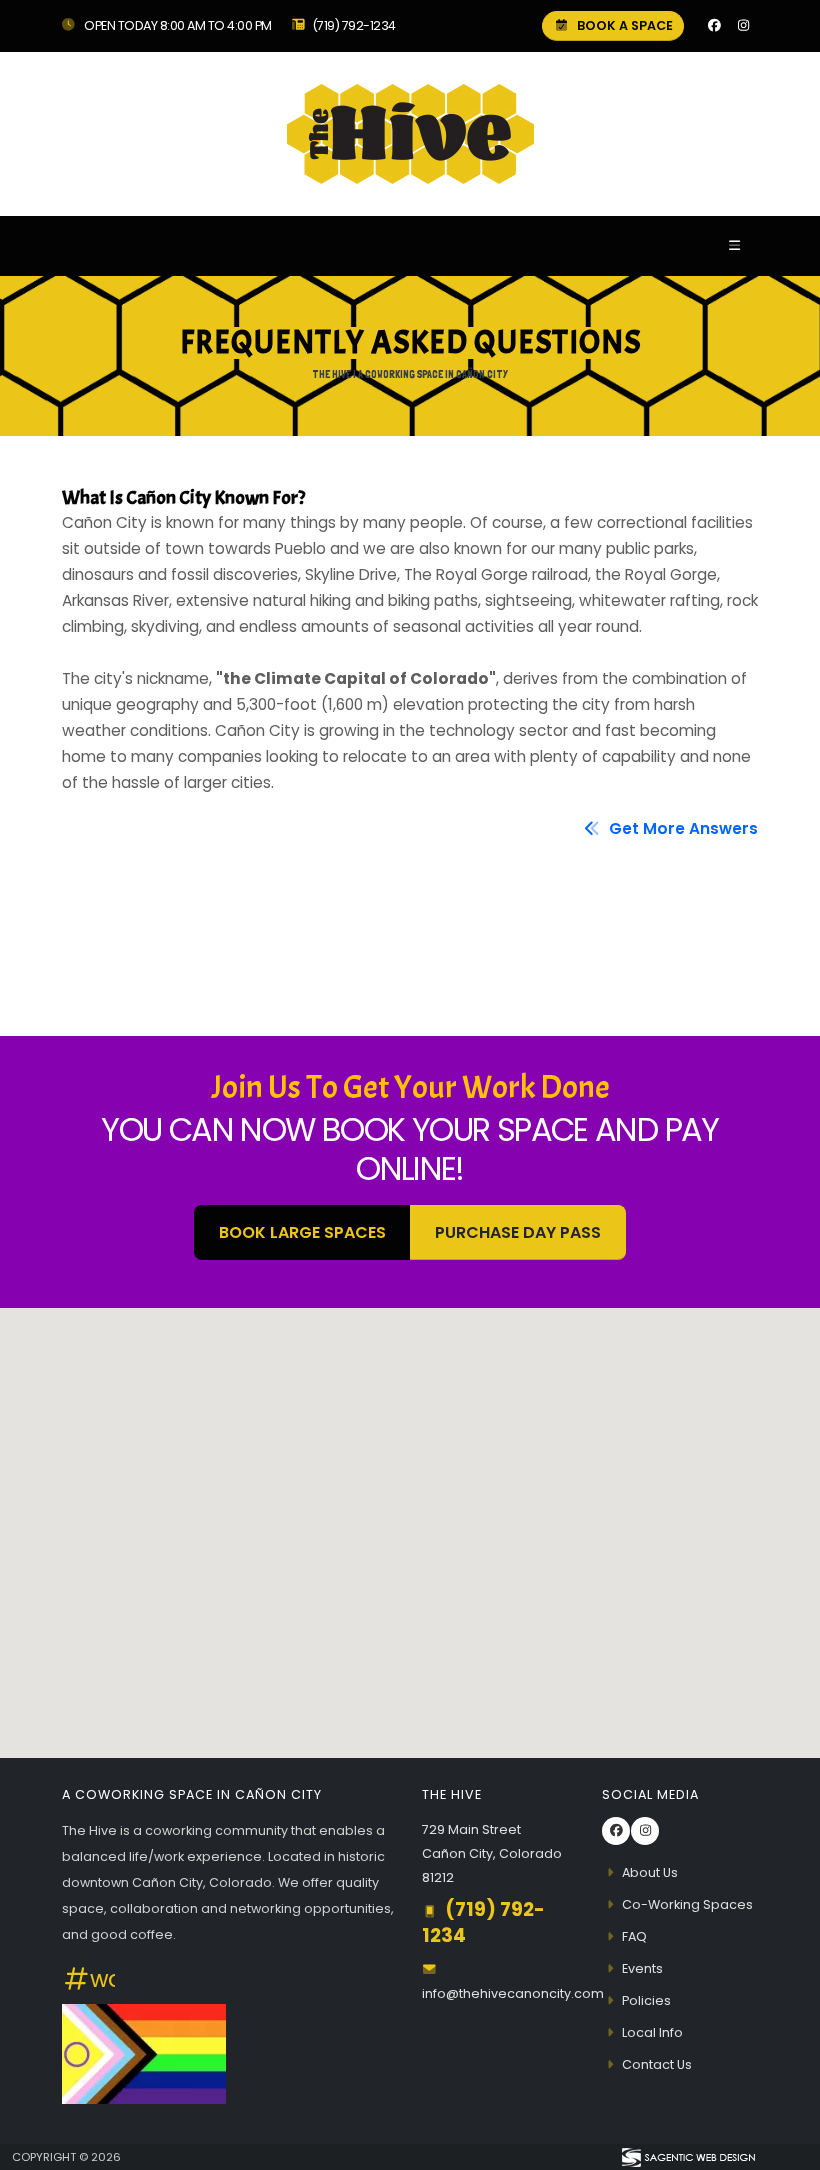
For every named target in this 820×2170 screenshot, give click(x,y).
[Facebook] (714, 26)
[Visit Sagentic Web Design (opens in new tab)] (687, 2157)
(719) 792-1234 (354, 25)
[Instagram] (743, 26)
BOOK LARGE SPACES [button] (302, 1232)
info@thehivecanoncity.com (513, 1993)
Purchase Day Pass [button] (518, 1232)
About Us (650, 1872)
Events (642, 1968)
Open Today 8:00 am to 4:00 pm (177, 25)
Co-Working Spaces (687, 1904)
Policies (646, 2000)
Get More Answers (681, 828)
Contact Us (657, 2064)
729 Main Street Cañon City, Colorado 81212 (492, 1853)
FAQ (634, 1936)
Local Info (652, 2032)
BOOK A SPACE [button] (623, 25)
